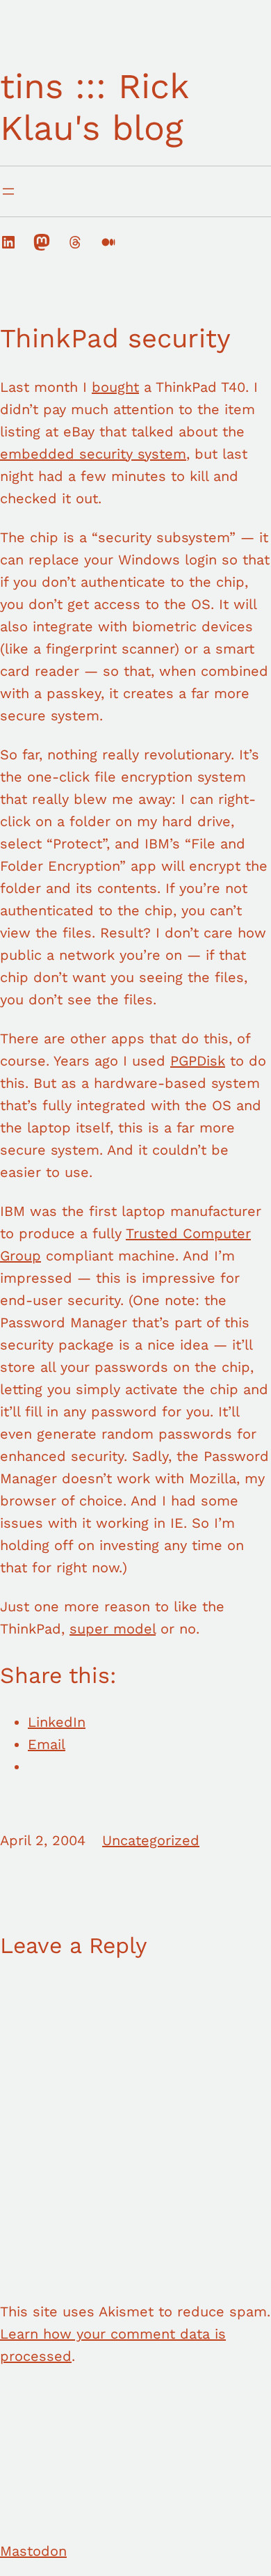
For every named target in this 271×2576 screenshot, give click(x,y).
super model (113, 1629)
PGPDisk (198, 1061)
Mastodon (33, 2551)
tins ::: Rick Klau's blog (94, 107)
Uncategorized (151, 1840)
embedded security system (93, 454)
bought (115, 387)
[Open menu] (8, 191)
